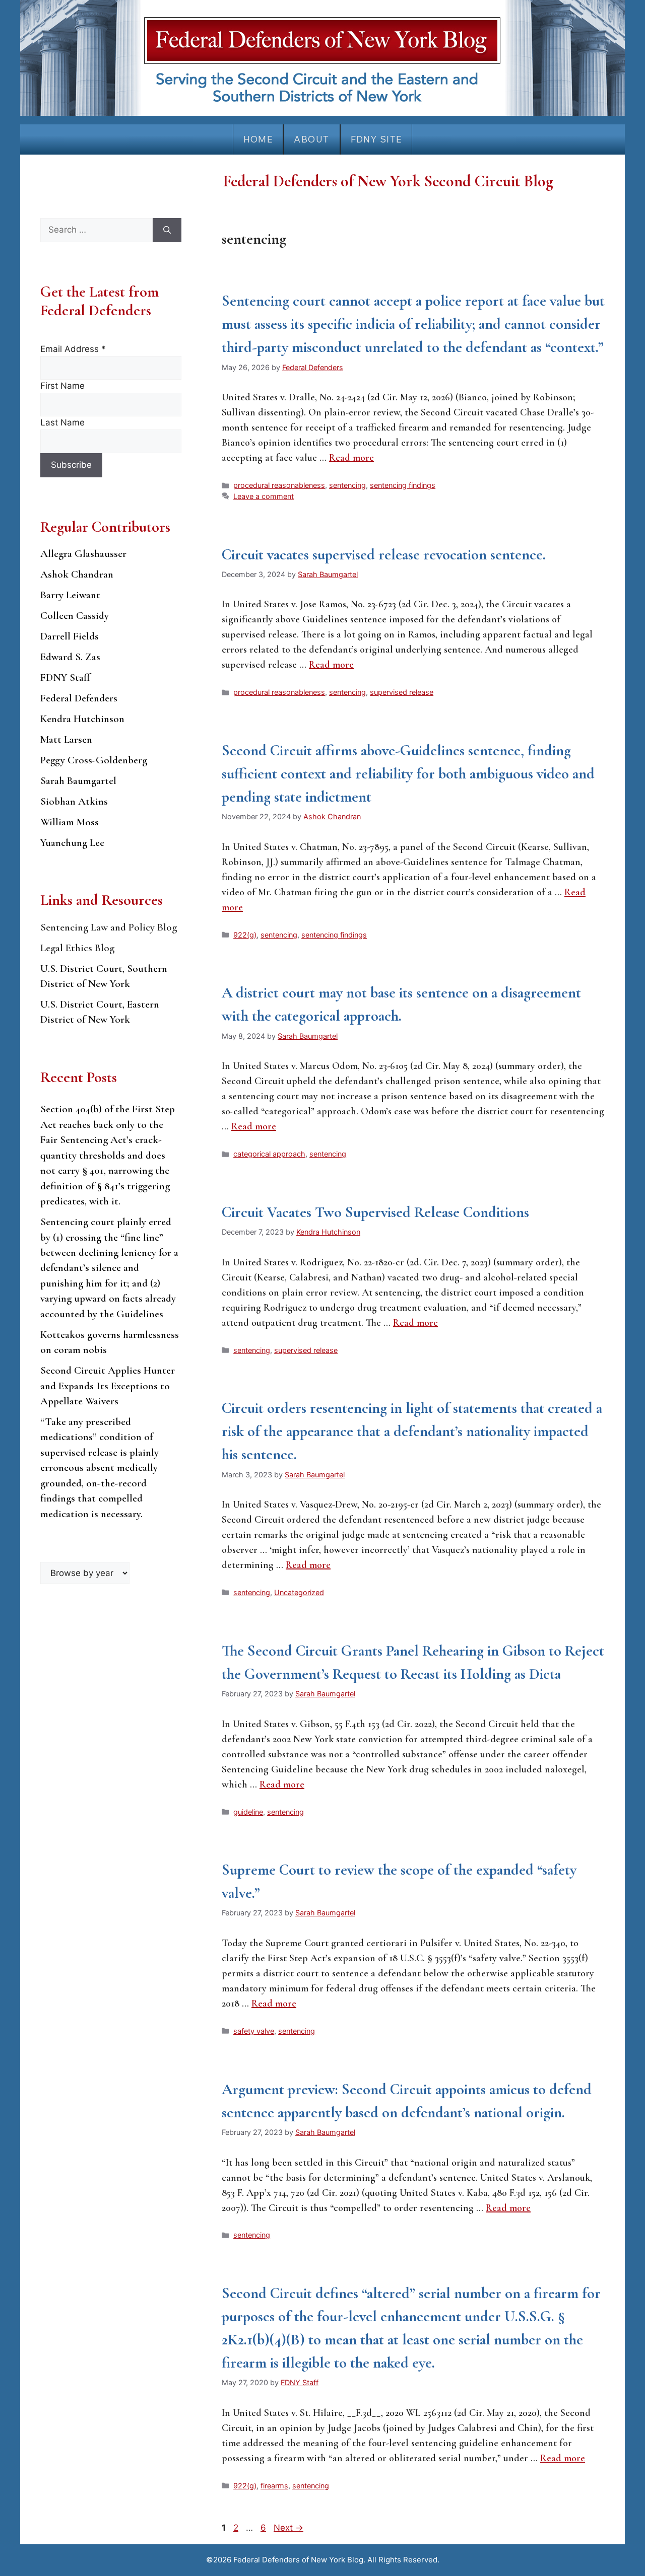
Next (288, 2528)
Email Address (73, 349)
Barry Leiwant (70, 595)
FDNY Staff (65, 677)
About (311, 139)
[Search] (167, 230)
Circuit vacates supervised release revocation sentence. (384, 555)
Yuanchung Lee (72, 843)
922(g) (245, 935)
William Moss (70, 822)
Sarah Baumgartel (78, 781)
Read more (351, 458)
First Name (62, 386)
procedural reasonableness (279, 485)
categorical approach (269, 1154)
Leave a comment (264, 496)
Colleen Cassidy (75, 616)
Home (258, 139)
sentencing (347, 485)
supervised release (402, 692)
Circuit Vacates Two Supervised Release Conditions (375, 1212)
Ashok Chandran (77, 574)
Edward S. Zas (70, 657)
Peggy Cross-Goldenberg (94, 760)
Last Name (62, 422)
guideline (248, 1812)
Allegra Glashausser (83, 554)
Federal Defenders (79, 698)
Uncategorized (299, 1592)
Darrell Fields (70, 636)
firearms (274, 2486)
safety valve (254, 2031)
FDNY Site (376, 139)
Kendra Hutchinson (82, 719)
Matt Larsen (66, 739)
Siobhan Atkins (74, 801)
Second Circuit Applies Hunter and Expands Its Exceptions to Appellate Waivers (108, 1386)
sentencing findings (403, 485)
